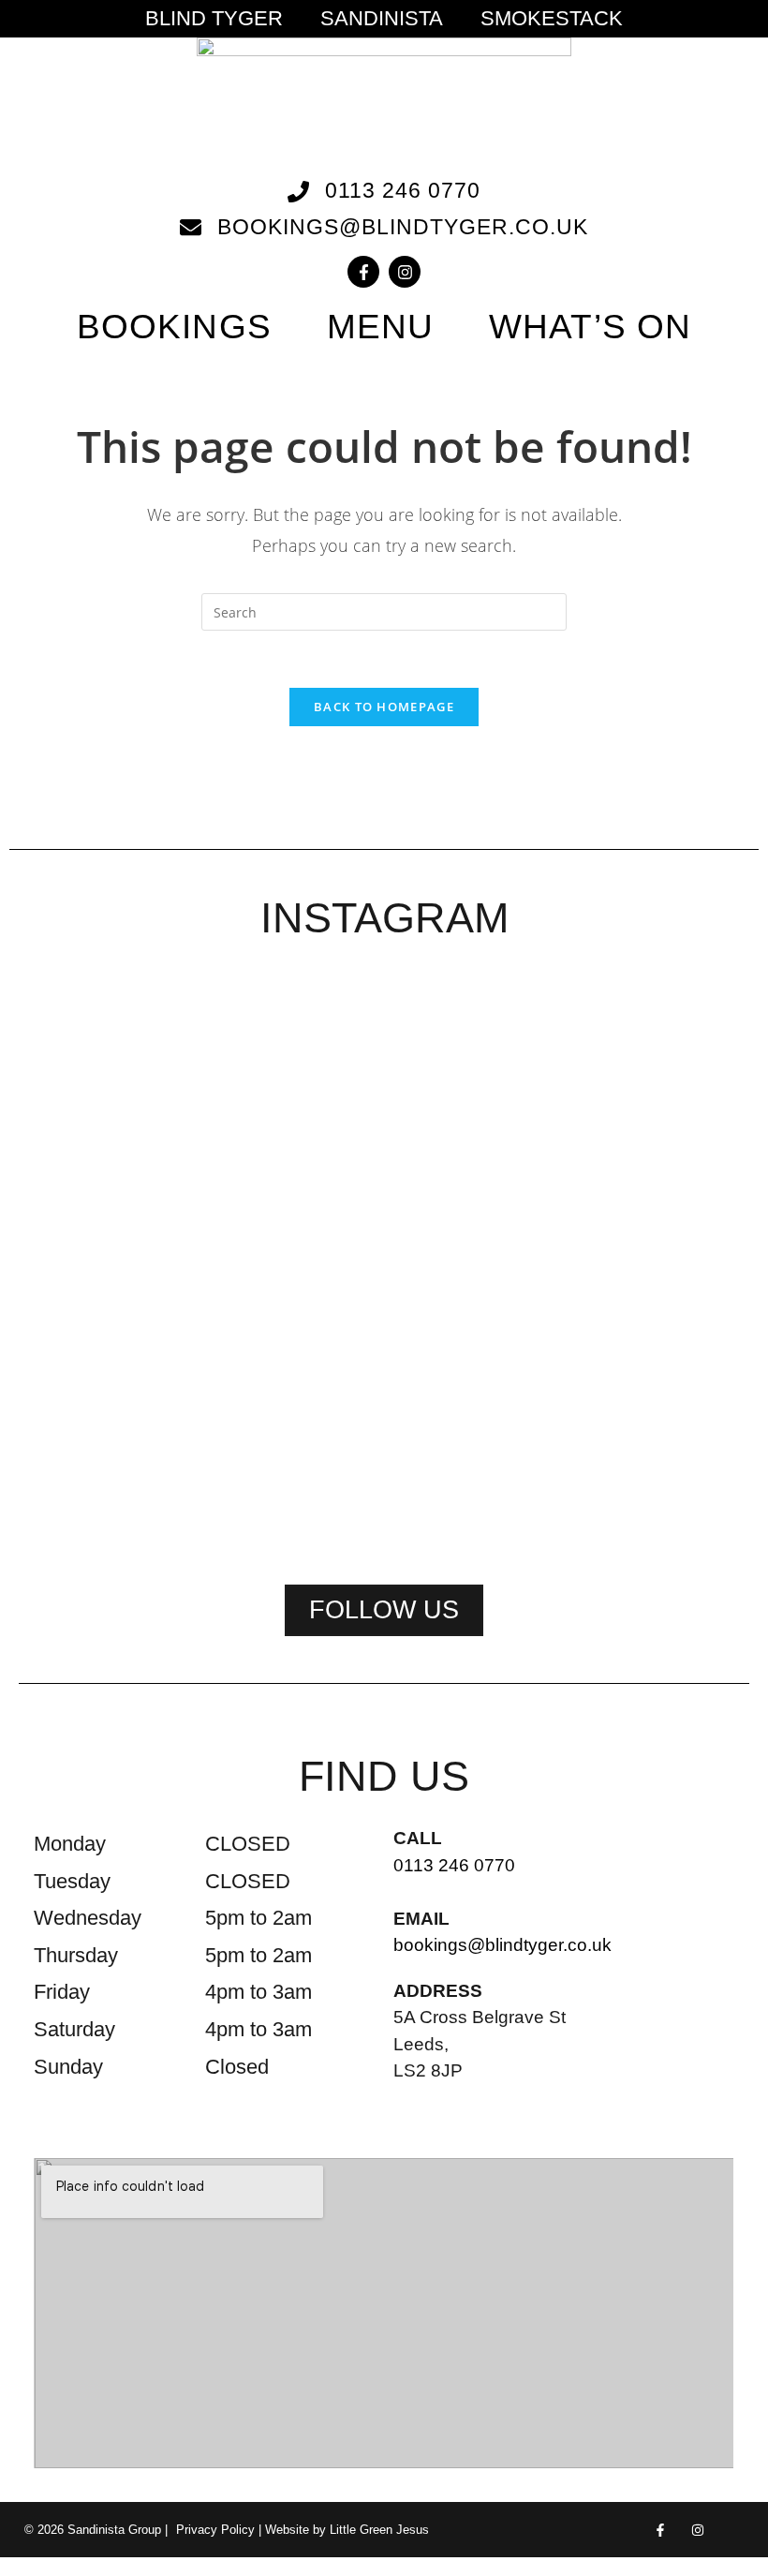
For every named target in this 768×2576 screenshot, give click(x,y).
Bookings (174, 327)
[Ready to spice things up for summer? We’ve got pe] (88, 1108)
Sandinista (382, 19)
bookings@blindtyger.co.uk (502, 1945)
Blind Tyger (214, 19)
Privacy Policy (215, 2530)
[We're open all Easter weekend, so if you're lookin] (384, 1262)
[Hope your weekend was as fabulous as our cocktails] (236, 1132)
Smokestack (552, 19)
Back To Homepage (384, 707)
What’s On (590, 327)
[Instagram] (405, 272)
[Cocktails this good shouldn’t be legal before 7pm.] (532, 1155)
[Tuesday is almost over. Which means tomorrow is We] (680, 1120)
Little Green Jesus (379, 2530)
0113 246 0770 (454, 1865)
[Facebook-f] (363, 272)
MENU (380, 327)
